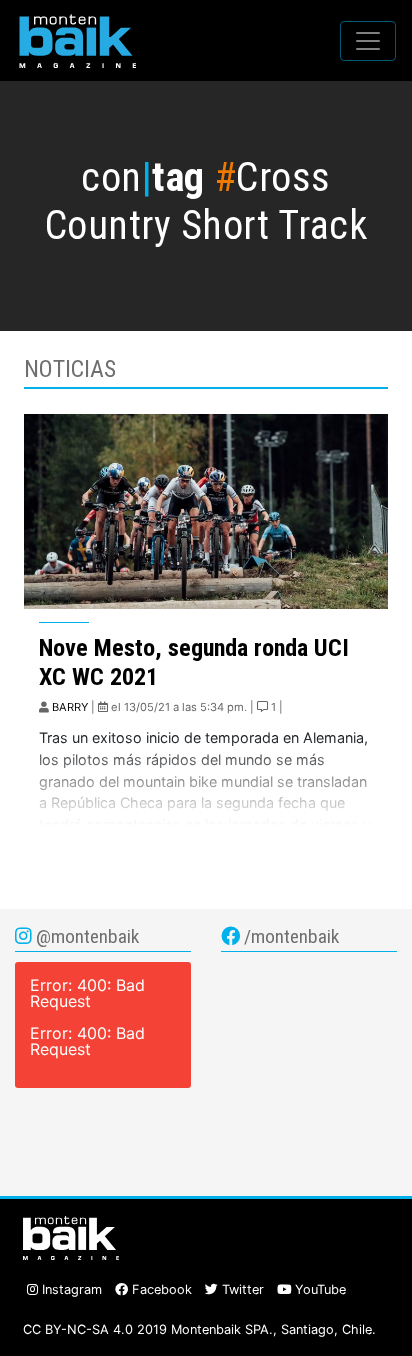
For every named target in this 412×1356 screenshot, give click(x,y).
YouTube (318, 1289)
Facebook (160, 1289)
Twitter (241, 1289)
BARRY (70, 707)
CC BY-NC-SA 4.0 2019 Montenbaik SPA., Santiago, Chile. (199, 1329)
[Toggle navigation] (368, 41)
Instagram (70, 1289)
